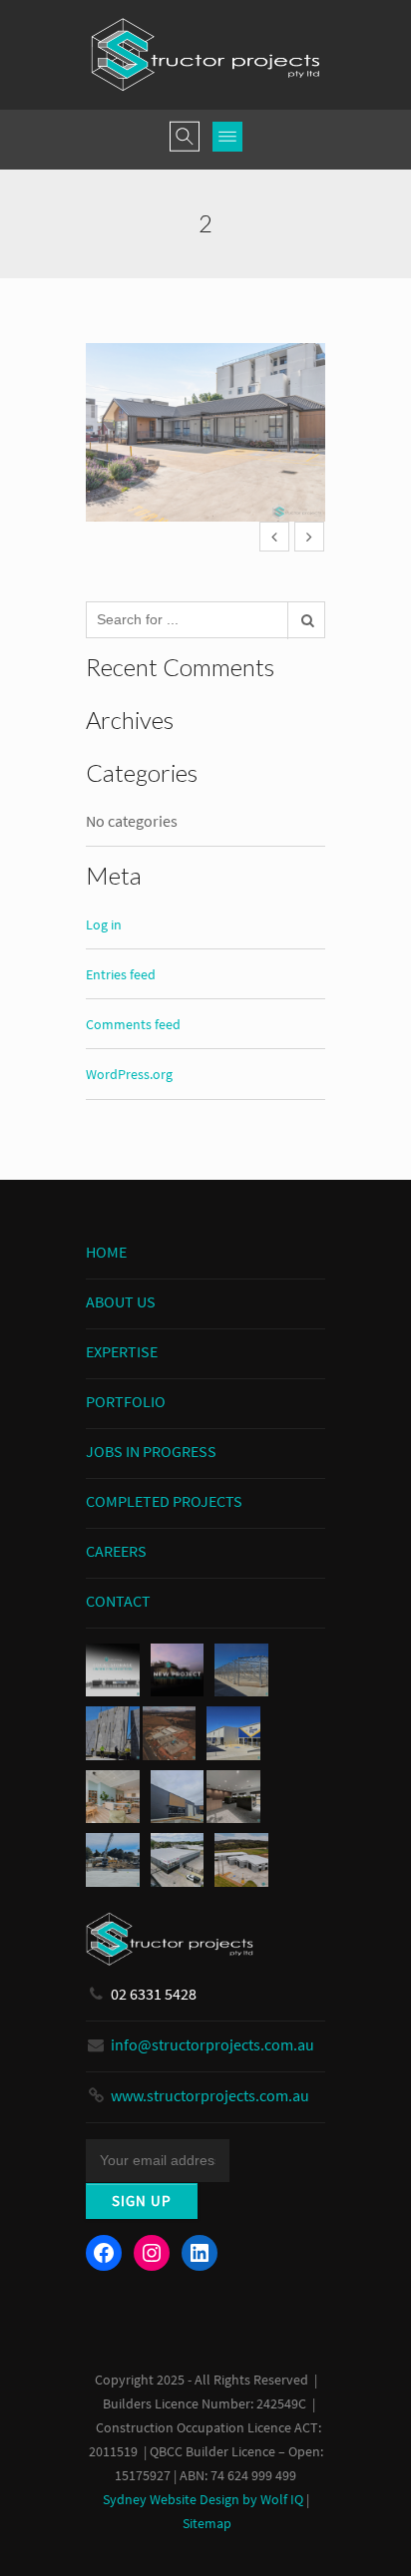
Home (106, 1252)
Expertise (122, 1351)
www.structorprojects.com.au (210, 2095)
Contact (118, 1601)
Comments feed (133, 1024)
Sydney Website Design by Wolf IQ (203, 2500)
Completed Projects (164, 1501)
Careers (116, 1551)
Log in (104, 924)
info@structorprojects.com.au (212, 2044)
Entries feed (121, 974)
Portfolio (126, 1401)
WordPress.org (129, 1074)
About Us (121, 1301)
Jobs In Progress (151, 1451)
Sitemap (207, 2524)
